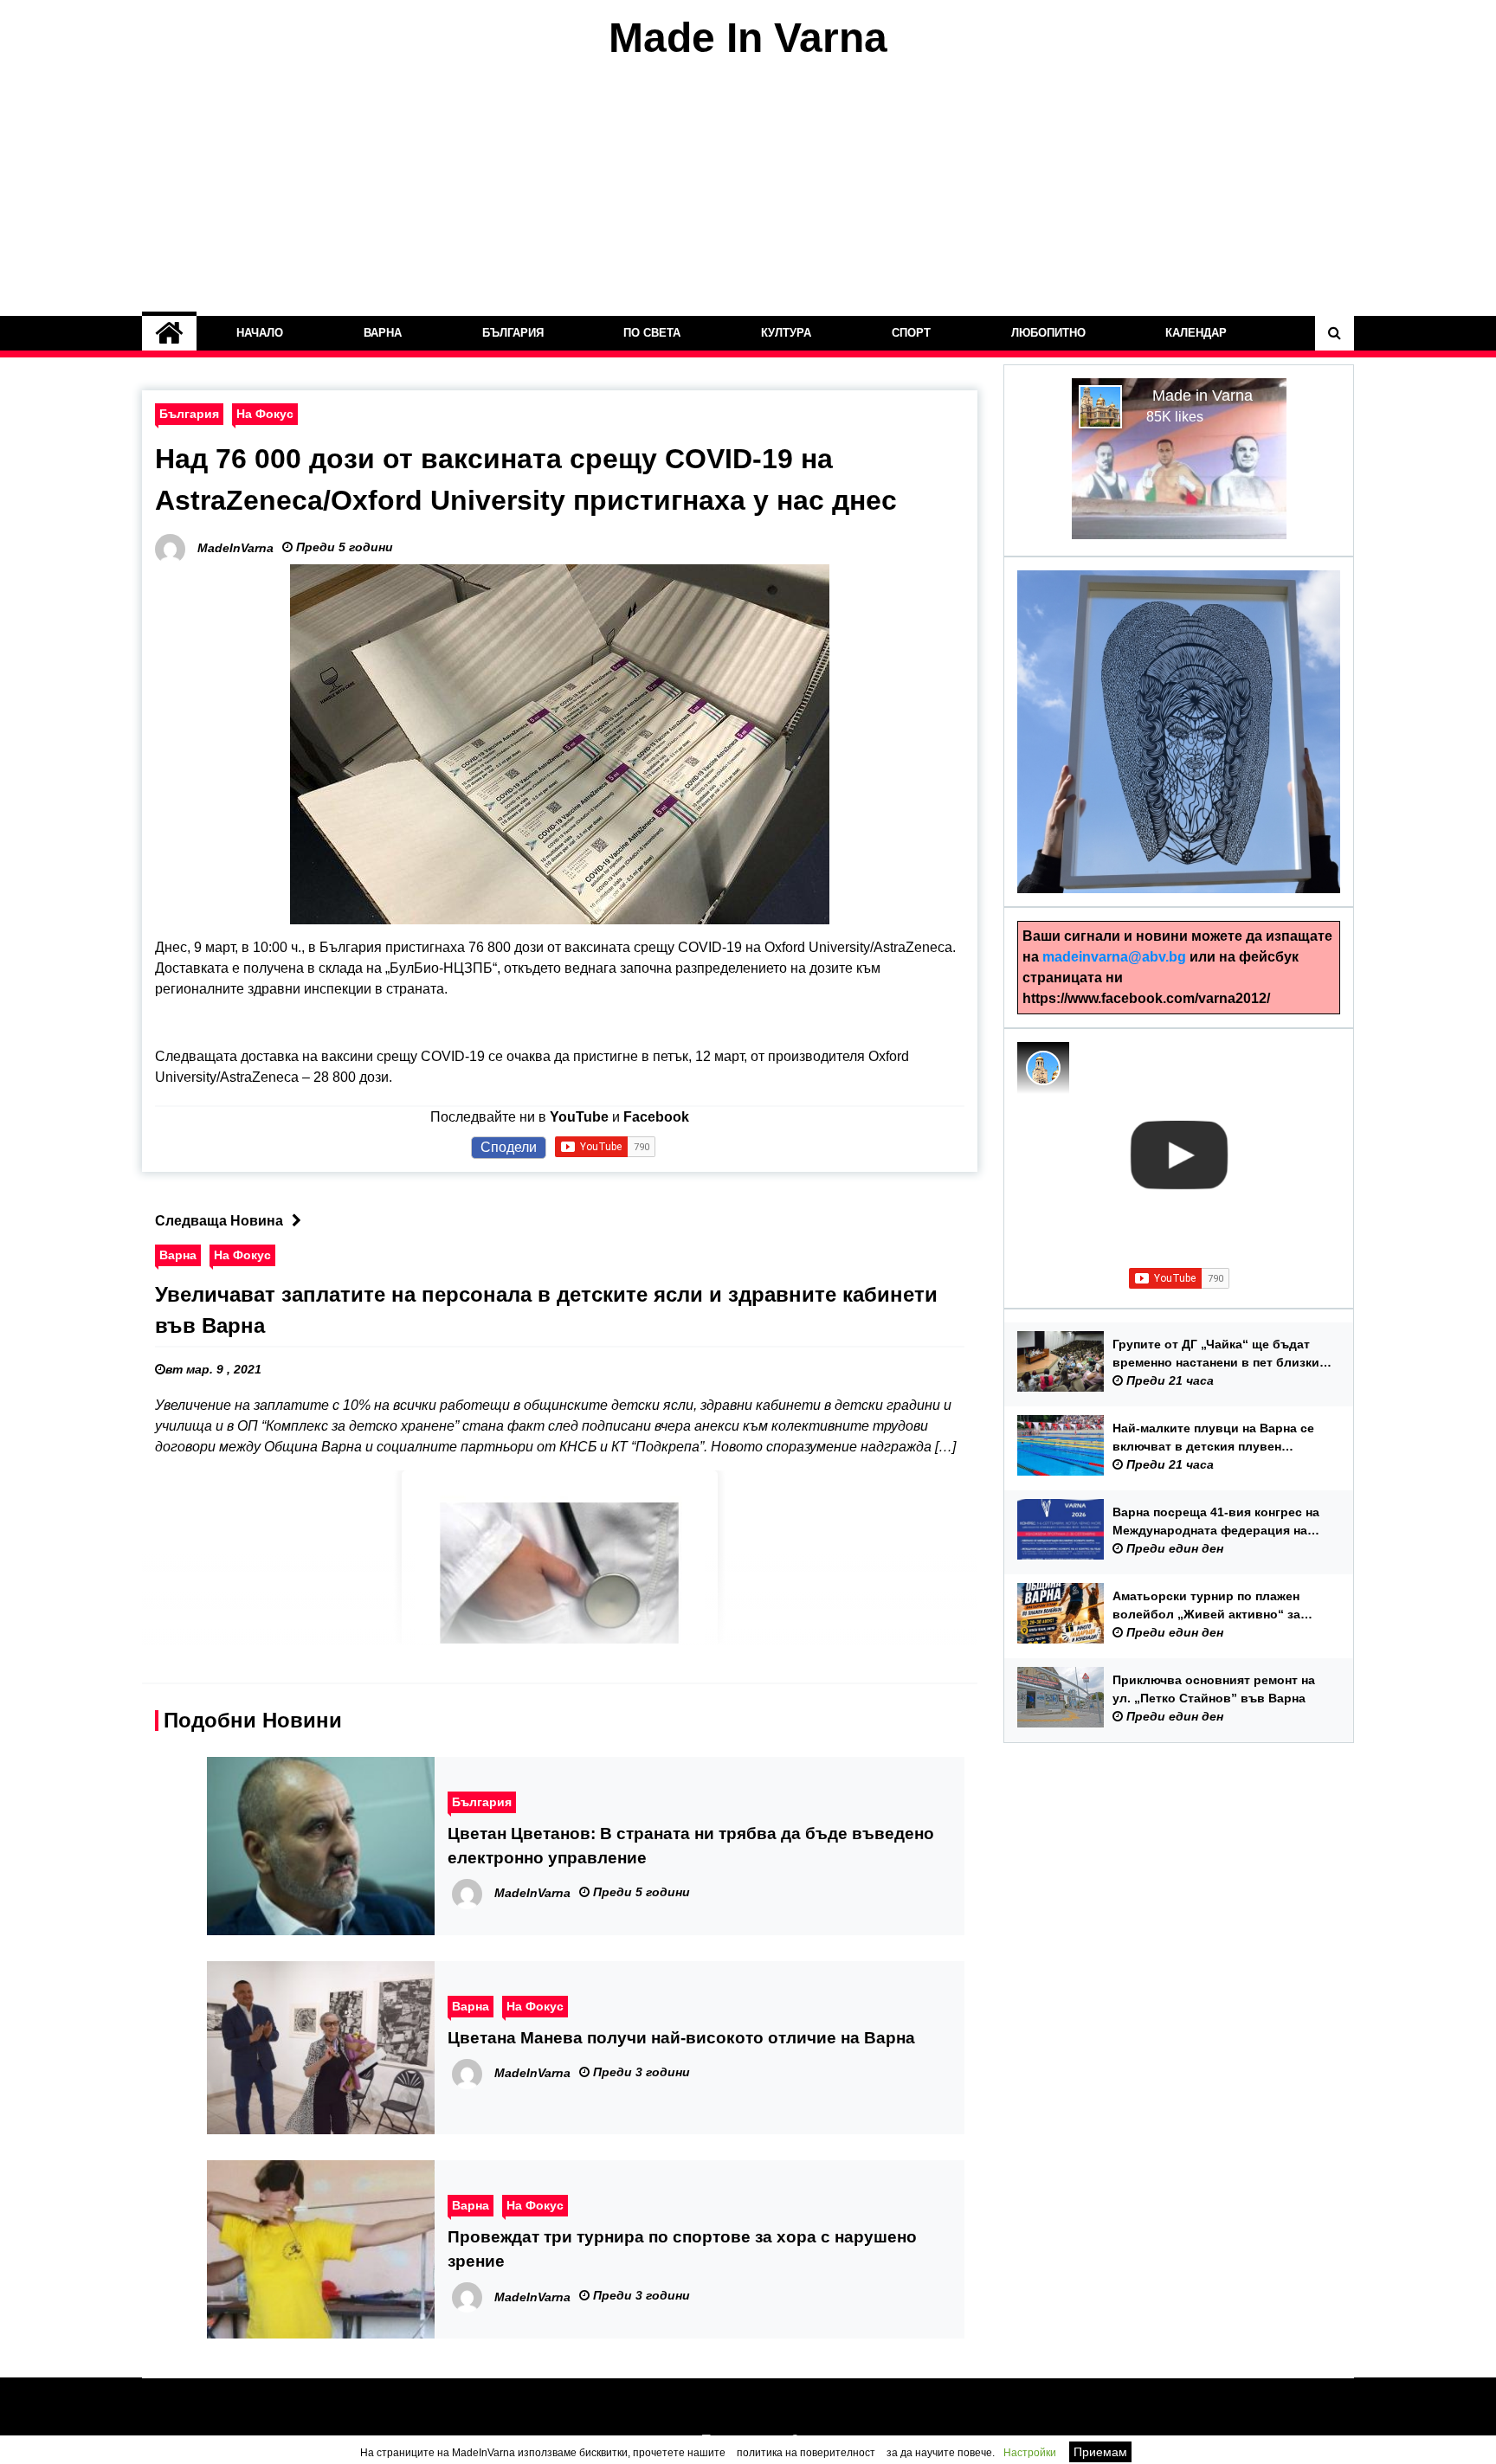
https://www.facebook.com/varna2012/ (1146, 998)
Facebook (656, 1117)
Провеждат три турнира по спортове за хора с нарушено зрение (682, 2249)
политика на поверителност (806, 2453)
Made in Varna (1203, 396)
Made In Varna (748, 38)
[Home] (169, 333)
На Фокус (265, 414)
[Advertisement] (748, 189)
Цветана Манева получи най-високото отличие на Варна (681, 2038)
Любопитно (1048, 333)
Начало (260, 333)
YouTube (579, 1117)
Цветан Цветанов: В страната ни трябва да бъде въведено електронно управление (691, 1846)
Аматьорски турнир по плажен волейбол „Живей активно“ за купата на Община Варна (1206, 1606)
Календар (1197, 333)
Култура (786, 333)
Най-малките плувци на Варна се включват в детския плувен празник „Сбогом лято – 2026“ (1213, 1438)
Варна (383, 333)
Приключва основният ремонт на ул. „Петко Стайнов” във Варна (1214, 1689)
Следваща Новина (219, 1221)
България (513, 333)
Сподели (509, 1147)
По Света (653, 333)
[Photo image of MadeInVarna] (1043, 1068)
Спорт (911, 333)
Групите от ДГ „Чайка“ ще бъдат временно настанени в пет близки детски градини (1216, 1354)
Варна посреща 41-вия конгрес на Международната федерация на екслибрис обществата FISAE (1216, 1522)
